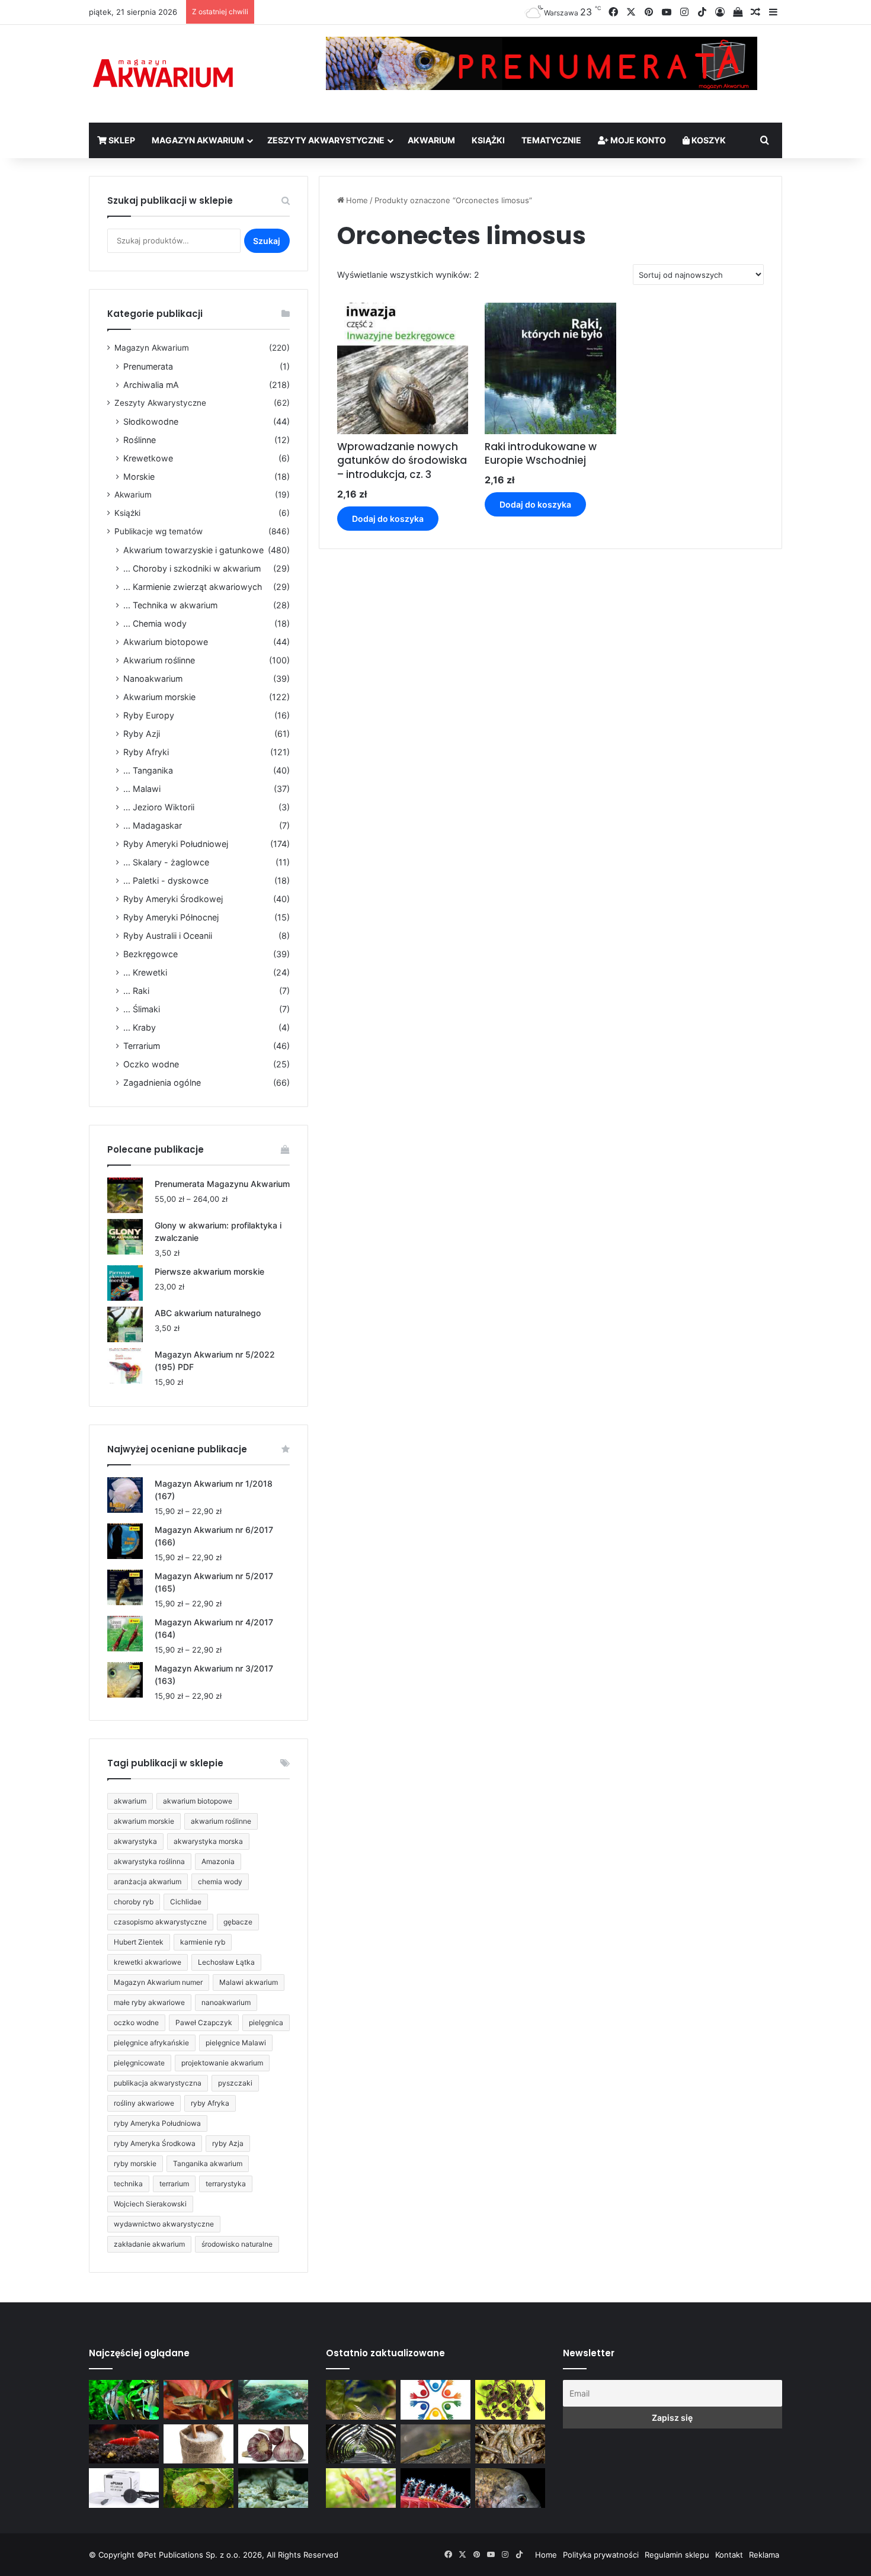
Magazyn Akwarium (198, 140)
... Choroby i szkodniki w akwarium (192, 568)
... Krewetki (145, 972)
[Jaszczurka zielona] (435, 2444)
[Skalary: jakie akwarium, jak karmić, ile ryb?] (124, 2400)
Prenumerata (148, 366)
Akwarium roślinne (159, 660)
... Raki (136, 991)
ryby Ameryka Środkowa (155, 2143)
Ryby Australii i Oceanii (168, 936)
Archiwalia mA (151, 385)
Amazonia (218, 1861)
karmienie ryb (203, 1942)
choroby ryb (134, 1902)
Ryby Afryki (146, 752)
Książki (488, 140)
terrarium (174, 2184)
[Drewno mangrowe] (510, 2444)
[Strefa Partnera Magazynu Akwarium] (435, 2400)
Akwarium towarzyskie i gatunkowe (193, 550)
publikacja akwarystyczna (158, 2083)
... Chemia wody (155, 623)
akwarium (130, 1801)
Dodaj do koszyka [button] (388, 519)
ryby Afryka (210, 2103)
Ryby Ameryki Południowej (176, 844)
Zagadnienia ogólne (162, 1082)
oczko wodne (136, 2022)
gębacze (238, 1922)
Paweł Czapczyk (204, 2022)
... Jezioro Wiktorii (159, 807)
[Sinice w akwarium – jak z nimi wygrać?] (273, 2400)
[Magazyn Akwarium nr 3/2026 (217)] (435, 2488)
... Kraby (140, 1027)
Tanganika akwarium (208, 2163)
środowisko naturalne (237, 2244)
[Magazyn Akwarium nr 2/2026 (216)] (510, 2488)
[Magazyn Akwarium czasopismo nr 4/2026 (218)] (361, 2400)
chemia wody (220, 1882)
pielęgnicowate (139, 2063)
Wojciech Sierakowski (150, 2204)
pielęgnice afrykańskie (151, 2043)
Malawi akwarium (249, 1982)
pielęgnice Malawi (236, 2043)
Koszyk (708, 140)
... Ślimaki (142, 1009)
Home (357, 200)
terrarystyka (226, 2184)
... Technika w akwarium (170, 605)
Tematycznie (551, 140)
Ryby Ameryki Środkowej (173, 899)
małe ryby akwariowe (149, 2002)
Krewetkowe (148, 458)
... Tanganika (148, 770)
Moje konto (637, 140)
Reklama (764, 2555)
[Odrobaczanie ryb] (273, 2444)
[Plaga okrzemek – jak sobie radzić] (198, 2400)
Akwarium (431, 140)
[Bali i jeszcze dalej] (361, 2444)
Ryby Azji (142, 734)
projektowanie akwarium (222, 2063)
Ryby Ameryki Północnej (171, 917)
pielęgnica (266, 2022)
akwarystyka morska (208, 1841)
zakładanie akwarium (149, 2244)
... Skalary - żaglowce (166, 862)
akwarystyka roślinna (149, 1861)
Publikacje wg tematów (158, 531)
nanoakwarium (226, 2002)
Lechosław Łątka (226, 1962)
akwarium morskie (144, 1821)
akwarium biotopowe (198, 1801)
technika (128, 2184)
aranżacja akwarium (148, 1882)
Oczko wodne (151, 1064)
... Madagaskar (153, 825)
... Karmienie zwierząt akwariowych (193, 587)
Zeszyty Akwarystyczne (326, 140)
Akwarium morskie (159, 697)
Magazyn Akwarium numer (158, 1982)
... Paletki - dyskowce (166, 880)
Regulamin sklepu (677, 2555)
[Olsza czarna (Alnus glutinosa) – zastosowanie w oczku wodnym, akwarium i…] (510, 2400)
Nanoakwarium (153, 679)
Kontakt (729, 2555)
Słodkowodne (151, 421)
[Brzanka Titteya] (361, 2488)
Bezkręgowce (150, 954)
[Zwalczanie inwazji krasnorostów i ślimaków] (273, 2488)
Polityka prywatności (601, 2555)
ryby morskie (135, 2163)
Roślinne (140, 440)
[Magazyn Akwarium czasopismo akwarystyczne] (163, 74)
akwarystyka (135, 1841)
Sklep (121, 140)
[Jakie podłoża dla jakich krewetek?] (124, 2444)
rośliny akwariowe (144, 2103)
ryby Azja (228, 2143)
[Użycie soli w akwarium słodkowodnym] (198, 2444)
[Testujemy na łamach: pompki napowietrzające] (124, 2488)
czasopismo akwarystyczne (160, 1922)
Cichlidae (186, 1902)
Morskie (139, 477)
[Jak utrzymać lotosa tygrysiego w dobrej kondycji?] (198, 2488)
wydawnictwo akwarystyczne (164, 2224)
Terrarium (142, 1046)
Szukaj (267, 241)
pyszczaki (235, 2083)
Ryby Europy (149, 715)
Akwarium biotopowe (166, 642)
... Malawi (142, 789)
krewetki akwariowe (148, 1962)
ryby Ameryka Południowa (157, 2123)
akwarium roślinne (221, 1821)
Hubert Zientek (139, 1942)
